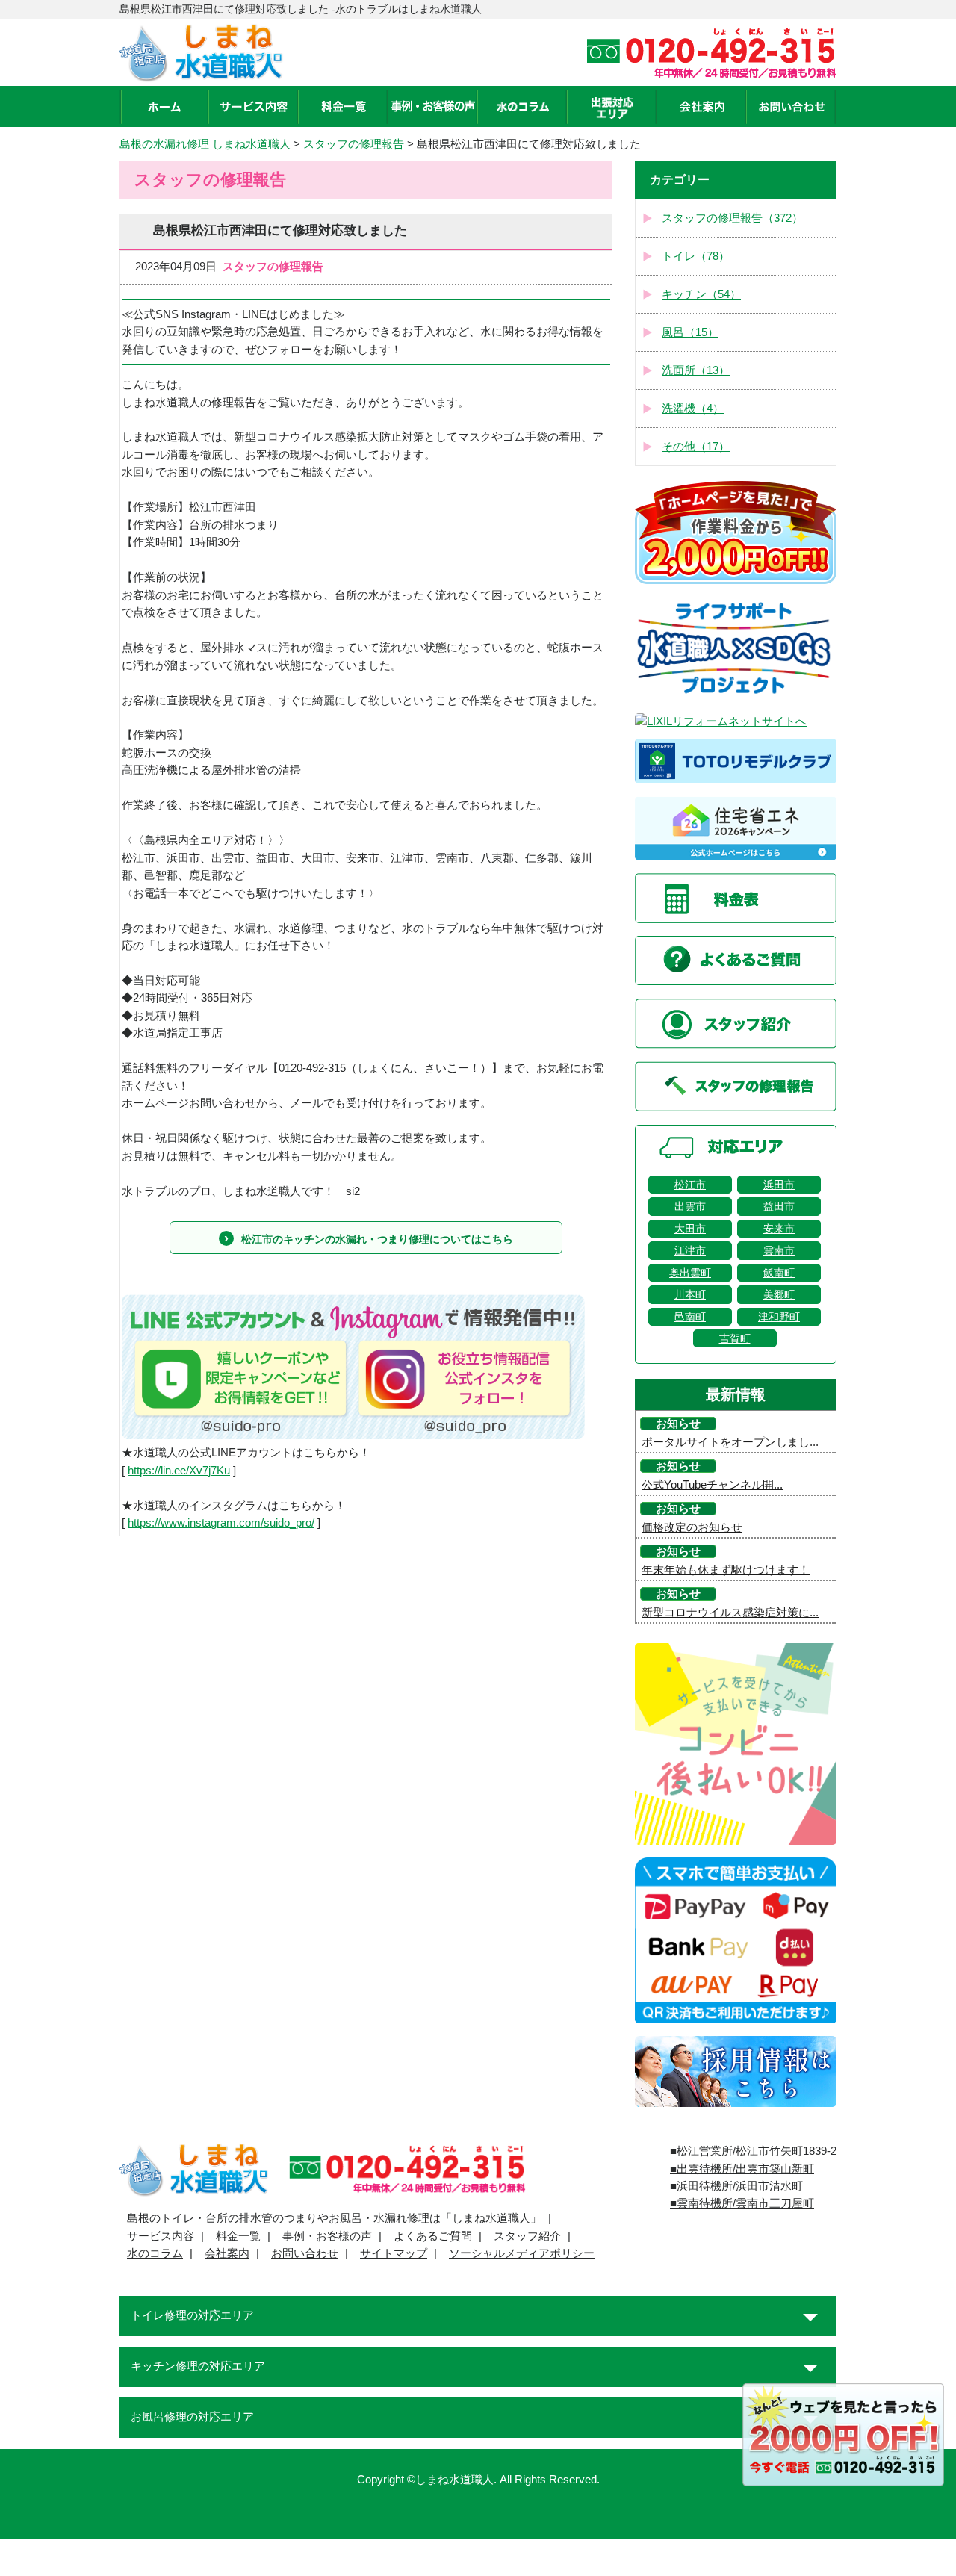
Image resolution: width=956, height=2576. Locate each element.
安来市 (779, 1229)
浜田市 (779, 1185)
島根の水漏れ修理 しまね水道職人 (205, 144)
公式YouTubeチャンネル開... (712, 1485)
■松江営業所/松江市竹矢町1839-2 (753, 2151)
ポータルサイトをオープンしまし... (730, 1442)
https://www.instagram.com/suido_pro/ (221, 1523)
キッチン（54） (701, 294)
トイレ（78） (696, 256)
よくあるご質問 (433, 2236)
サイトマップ (394, 2253)
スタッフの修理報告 (354, 144)
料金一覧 (238, 2236)
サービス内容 (161, 2236)
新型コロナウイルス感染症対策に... (730, 1613)
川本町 (690, 1294)
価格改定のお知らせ (692, 1527)
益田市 (779, 1206)
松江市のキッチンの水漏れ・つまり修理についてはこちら (377, 1239)
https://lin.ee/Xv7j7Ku (179, 1471)
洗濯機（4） (693, 409)
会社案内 (227, 2253)
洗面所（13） (696, 370)
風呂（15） (690, 332)
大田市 (690, 1229)
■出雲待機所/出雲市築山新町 (742, 2169)
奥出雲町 (690, 1273)
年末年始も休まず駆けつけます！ (726, 1570)
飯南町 (779, 1273)
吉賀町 (735, 1338)
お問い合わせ (305, 2253)
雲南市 (779, 1250)
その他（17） (696, 447)
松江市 (690, 1185)
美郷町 (779, 1294)
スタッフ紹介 (527, 2236)
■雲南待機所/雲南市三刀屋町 (742, 2203)
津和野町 (779, 1317)
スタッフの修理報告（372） (732, 218)
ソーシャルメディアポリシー (522, 2253)
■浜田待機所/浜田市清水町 (736, 2186)
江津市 (690, 1250)
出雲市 (690, 1206)
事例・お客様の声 (327, 2236)
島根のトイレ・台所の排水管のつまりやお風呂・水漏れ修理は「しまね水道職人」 (334, 2218)
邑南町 (690, 1317)
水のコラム (155, 2253)
